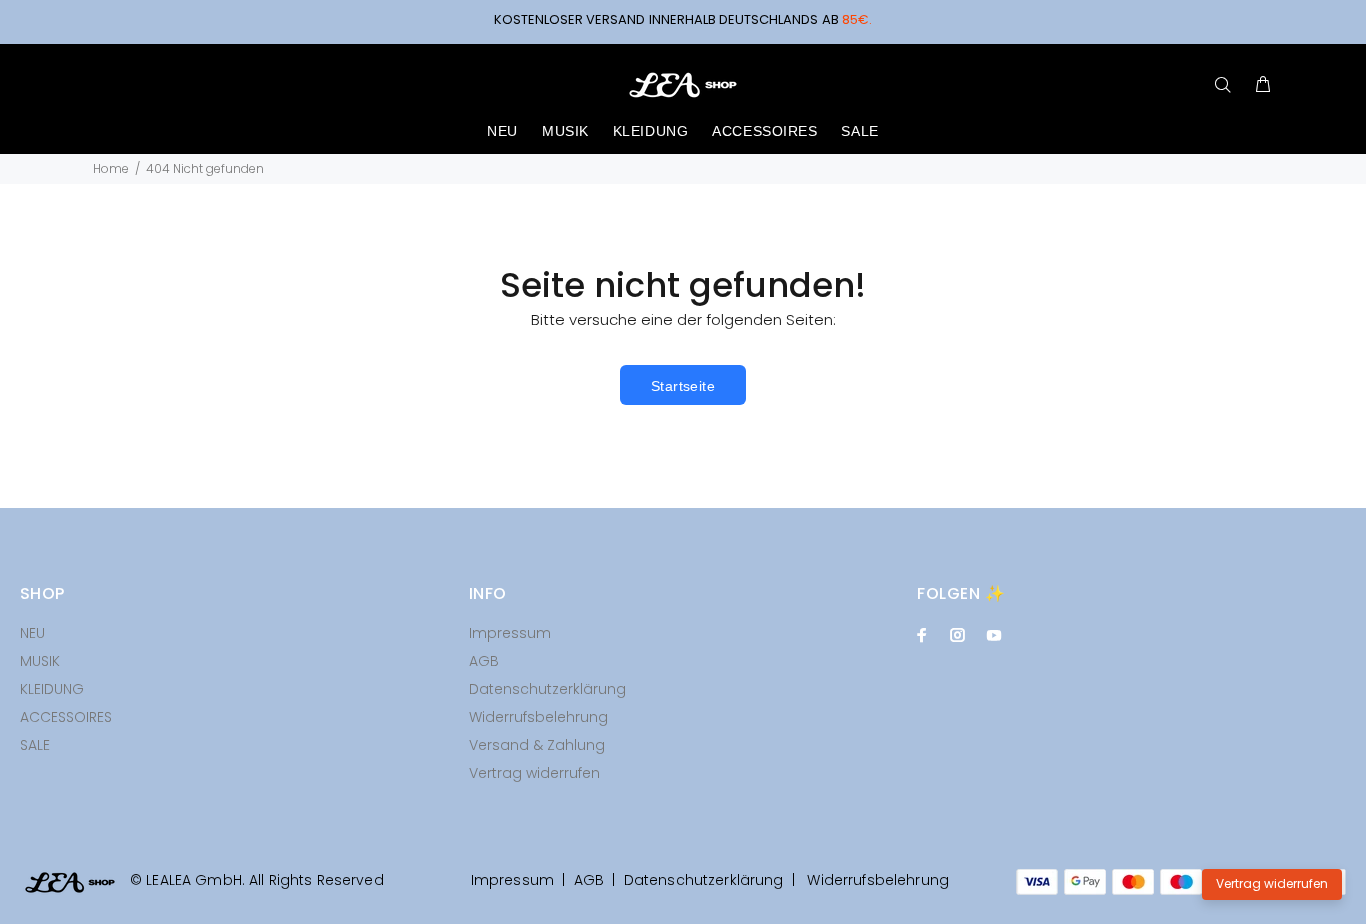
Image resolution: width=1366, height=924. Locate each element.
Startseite (683, 386)
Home (111, 168)
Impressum (510, 633)
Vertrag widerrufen (534, 773)
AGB (484, 661)
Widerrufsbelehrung (538, 717)
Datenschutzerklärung (547, 689)
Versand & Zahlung (537, 745)
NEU (32, 633)
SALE (35, 745)
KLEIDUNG (52, 689)
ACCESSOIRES (66, 717)
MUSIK (40, 661)
